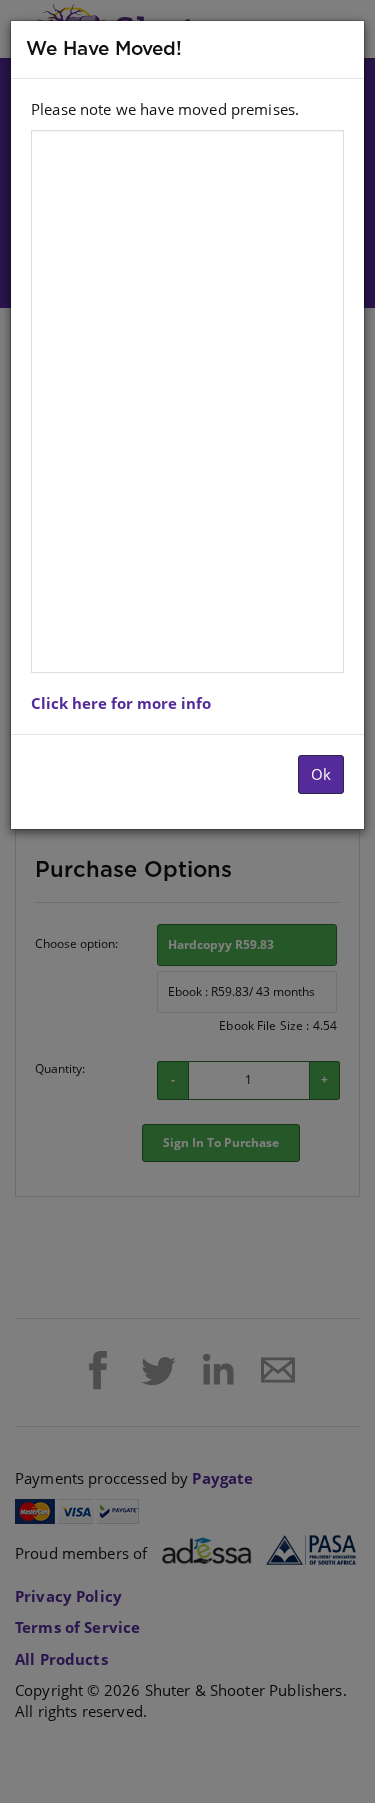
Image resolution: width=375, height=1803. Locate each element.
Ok (321, 774)
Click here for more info (121, 703)
